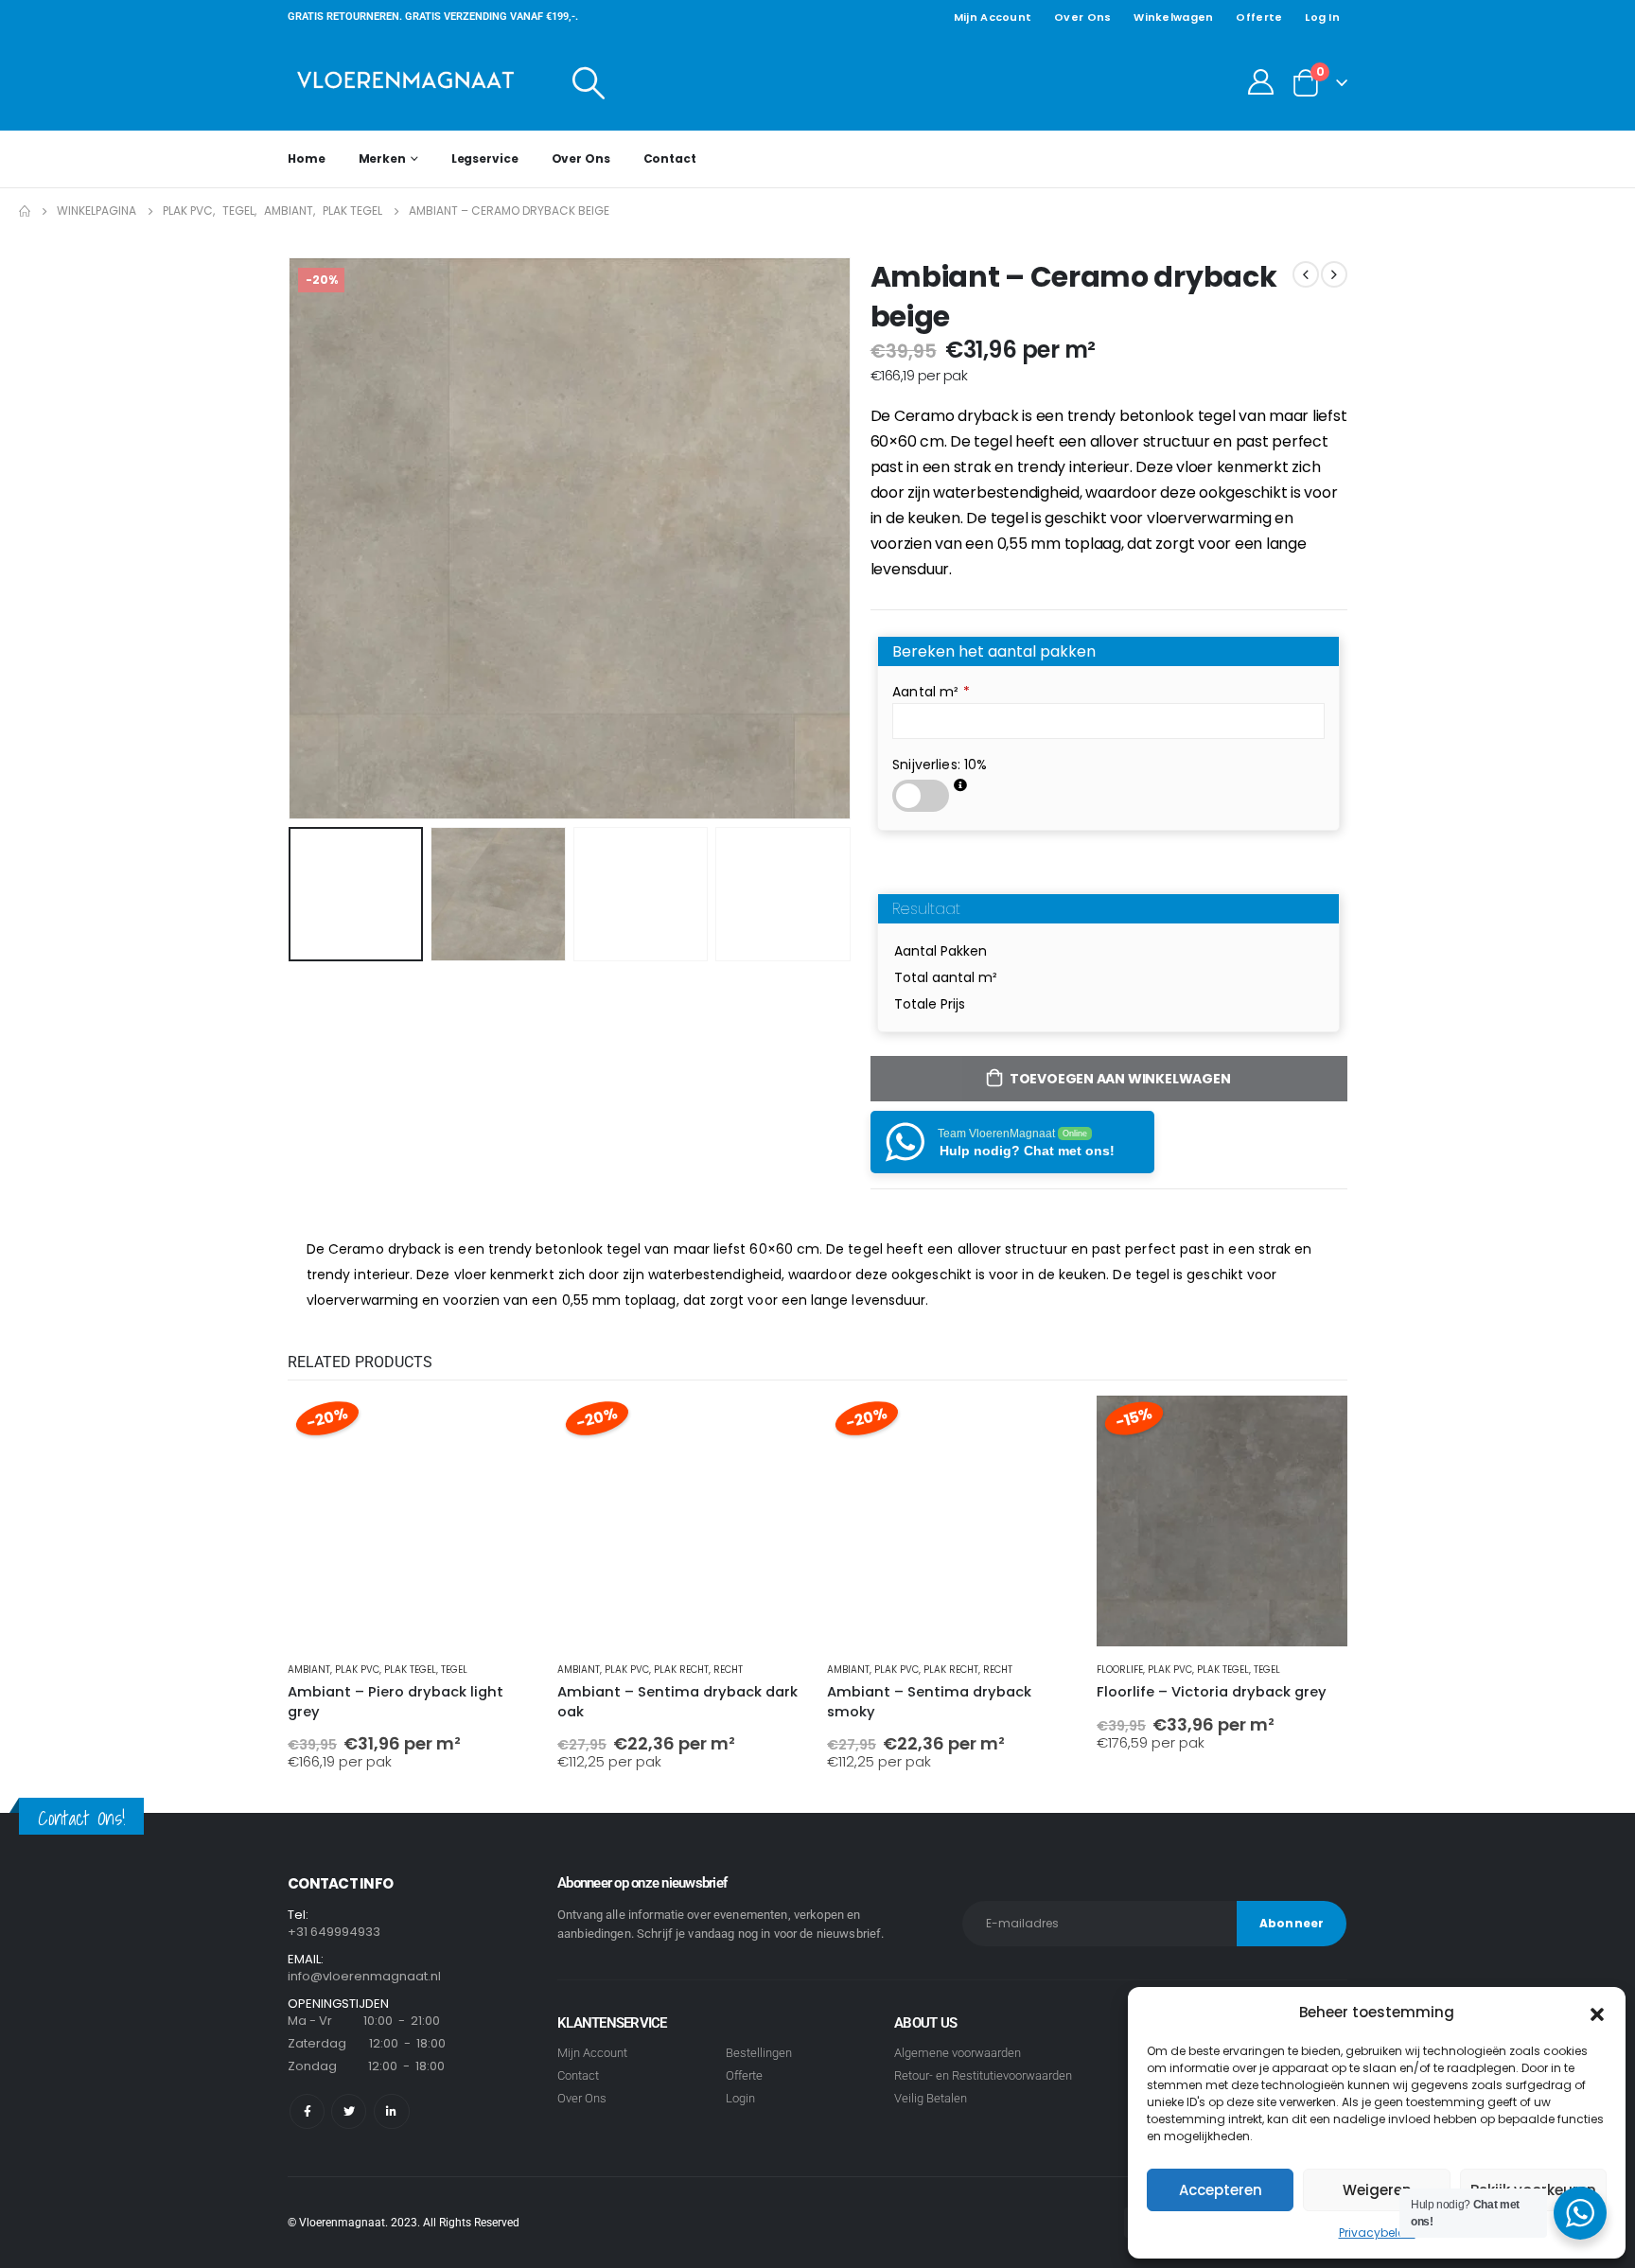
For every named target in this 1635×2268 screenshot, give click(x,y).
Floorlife (1120, 1670)
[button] (1597, 2013)
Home (307, 158)
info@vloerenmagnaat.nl (364, 1976)
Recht (728, 1670)
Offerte (1259, 17)
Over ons (1082, 17)
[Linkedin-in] (391, 2111)
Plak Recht (681, 1670)
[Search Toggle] (589, 82)
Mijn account (993, 17)
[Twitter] (349, 2111)
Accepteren (1221, 2190)
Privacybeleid (1377, 2233)
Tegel (454, 1670)
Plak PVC (357, 1670)
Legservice (485, 158)
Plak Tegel (410, 1670)
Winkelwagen (1173, 17)
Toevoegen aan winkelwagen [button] (507, 1427)
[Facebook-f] (307, 2111)
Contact (670, 158)
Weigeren (1377, 2190)
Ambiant (309, 1670)
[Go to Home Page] (25, 211)
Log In (1322, 17)
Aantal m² (931, 692)
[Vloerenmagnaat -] (406, 82)
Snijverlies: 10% (940, 765)
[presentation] (292, 538)
